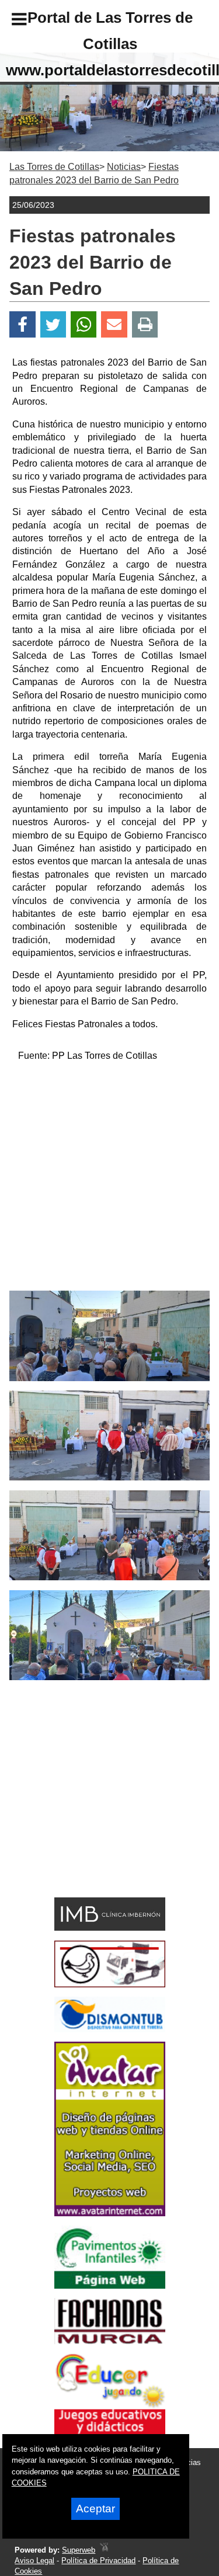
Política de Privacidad (98, 2561)
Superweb (79, 2550)
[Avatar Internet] (110, 2213)
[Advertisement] (109, 1181)
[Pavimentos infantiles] (110, 2285)
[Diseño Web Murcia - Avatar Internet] (104, 2550)
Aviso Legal (34, 2561)
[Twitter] (53, 324)
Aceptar (95, 2509)
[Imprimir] (145, 324)
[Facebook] (22, 324)
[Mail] (114, 324)
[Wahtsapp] (84, 324)
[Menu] (9, 21)
